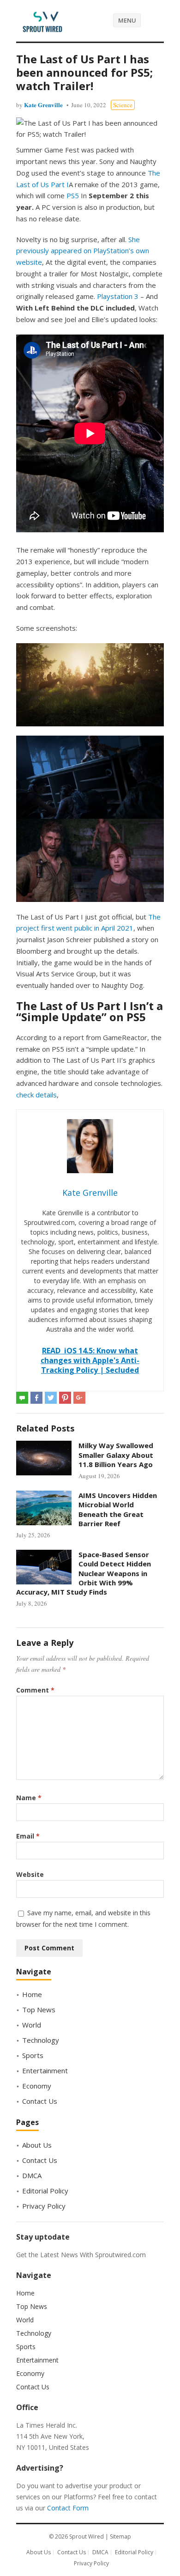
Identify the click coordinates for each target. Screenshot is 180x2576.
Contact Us (40, 2101)
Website (30, 1874)
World (32, 2025)
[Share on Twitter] (51, 1398)
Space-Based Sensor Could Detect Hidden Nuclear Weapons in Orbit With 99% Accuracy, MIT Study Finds (84, 1573)
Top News (39, 2010)
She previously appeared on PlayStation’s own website (83, 251)
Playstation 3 (118, 296)
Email (28, 1836)
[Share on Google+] (79, 1398)
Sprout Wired (87, 2536)
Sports (33, 2055)
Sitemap (120, 2536)
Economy (37, 2086)
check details (36, 1095)
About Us (37, 2145)
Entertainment (45, 2071)
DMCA (32, 2175)
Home (32, 1994)
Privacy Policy (44, 2206)
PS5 (73, 195)
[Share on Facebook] (36, 1398)
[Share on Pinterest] (65, 1398)
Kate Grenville (43, 105)
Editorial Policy (45, 2191)
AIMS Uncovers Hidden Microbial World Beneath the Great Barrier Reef (118, 1509)
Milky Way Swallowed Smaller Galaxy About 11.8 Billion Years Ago (116, 1455)
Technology (41, 2040)
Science (123, 105)
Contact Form (68, 2508)
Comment (35, 1690)
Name (29, 1798)
